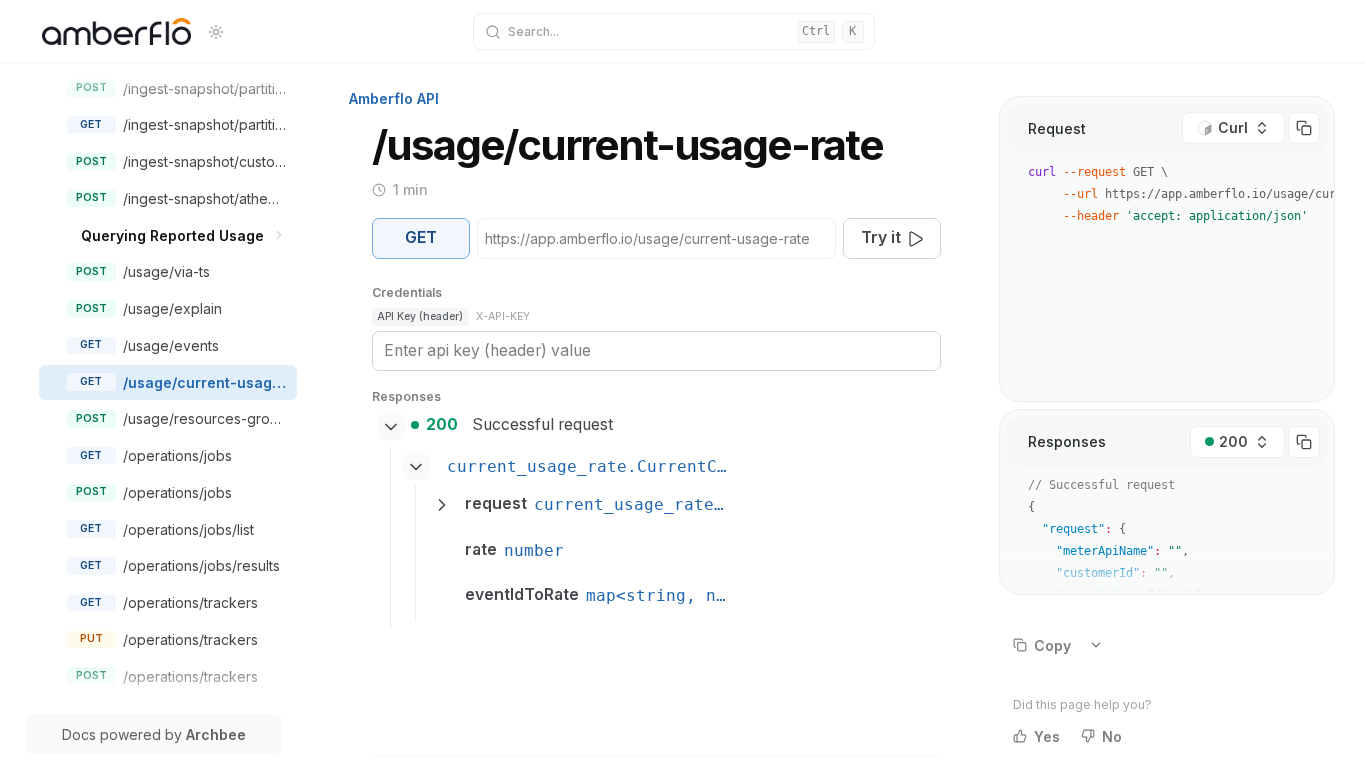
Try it (881, 237)
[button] (279, 235)
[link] (183, 88)
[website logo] (116, 32)
